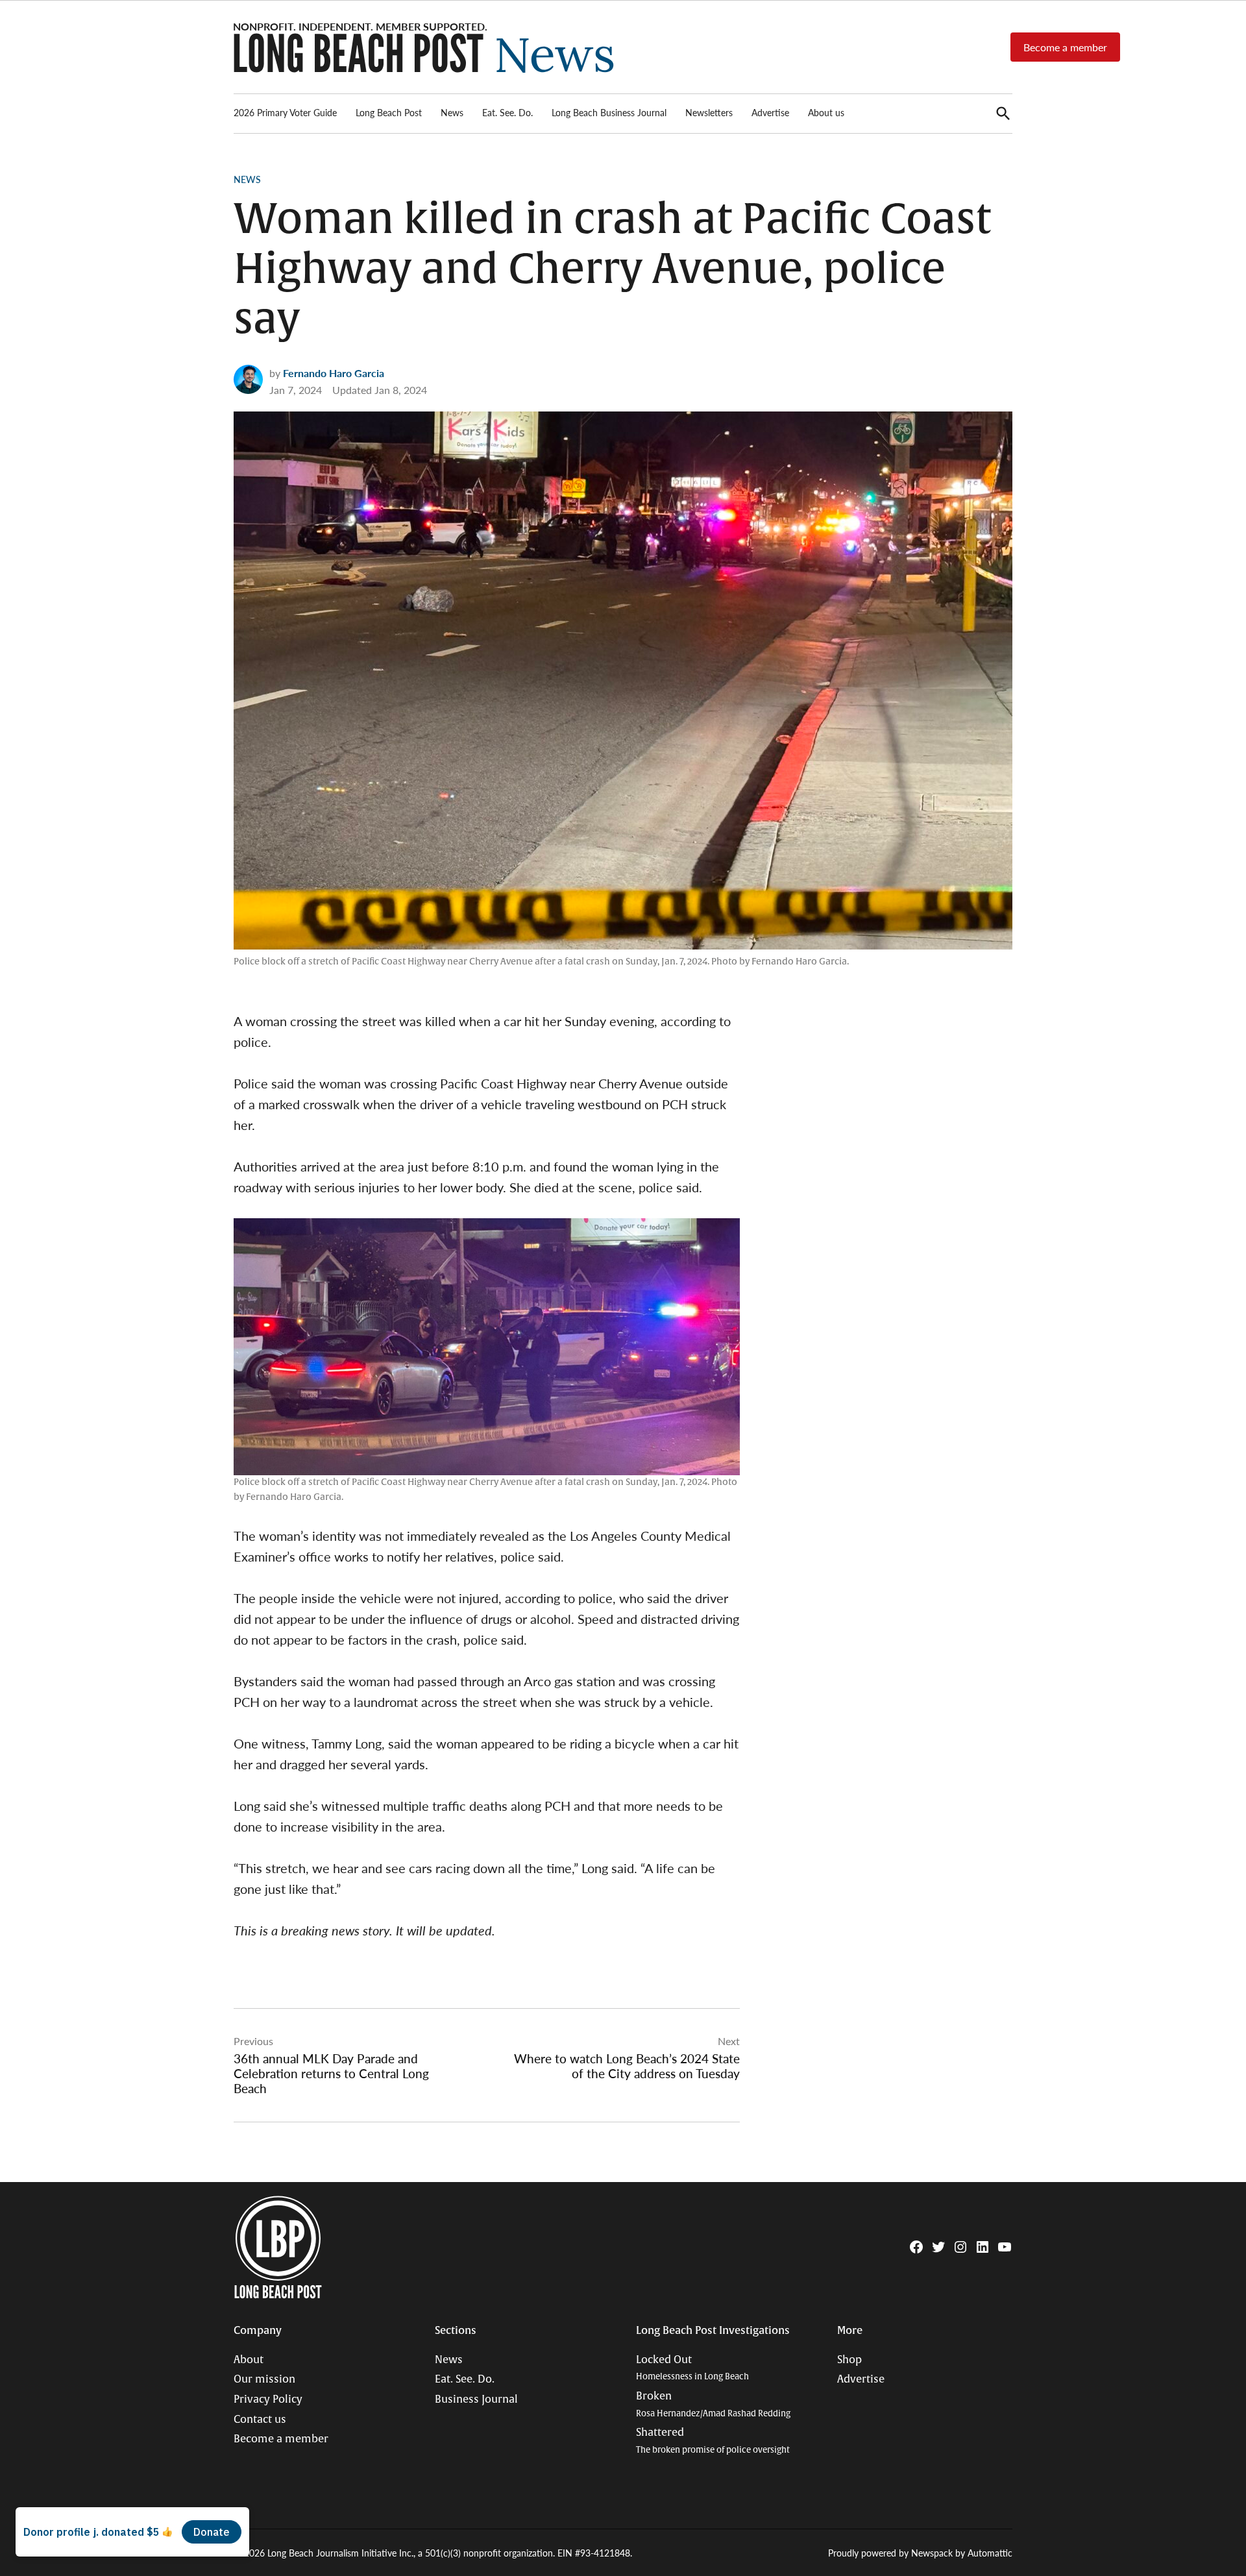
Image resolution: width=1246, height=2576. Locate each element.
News (452, 112)
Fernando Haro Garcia (334, 373)
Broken (713, 2404)
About (249, 2360)
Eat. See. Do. (507, 112)
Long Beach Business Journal (609, 112)
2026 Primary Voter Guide (285, 112)
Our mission (264, 2379)
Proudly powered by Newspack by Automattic (920, 2553)
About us (826, 112)
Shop (849, 2360)
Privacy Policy (268, 2399)
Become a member (1065, 47)
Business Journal (476, 2399)
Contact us (260, 2420)
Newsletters (709, 112)
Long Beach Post (389, 112)
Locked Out (692, 2368)
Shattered (713, 2441)
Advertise (770, 112)
